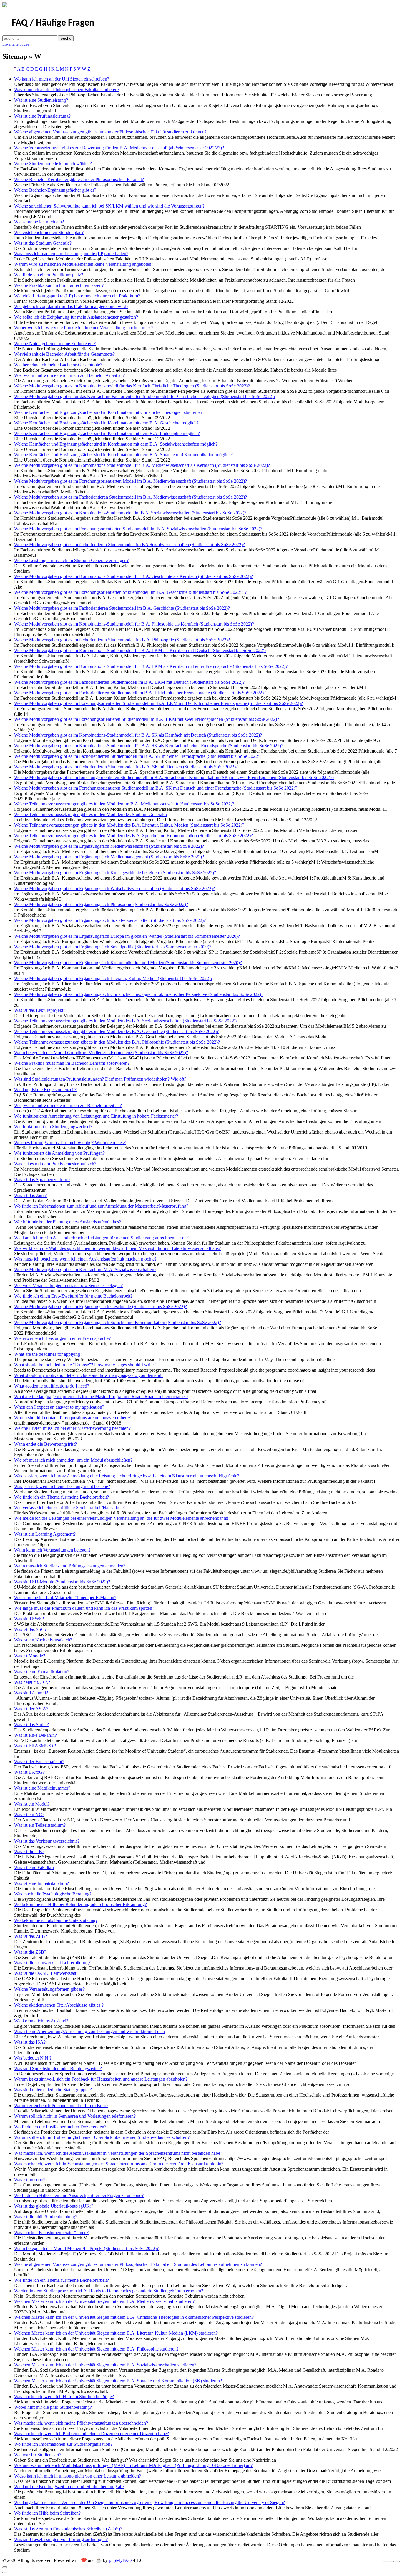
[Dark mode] (391, 2562)
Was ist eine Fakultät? (34, 1867)
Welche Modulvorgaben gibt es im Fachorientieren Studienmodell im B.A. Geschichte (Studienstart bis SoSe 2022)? (122, 608)
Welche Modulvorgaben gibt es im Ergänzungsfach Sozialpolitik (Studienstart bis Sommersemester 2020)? (113, 947)
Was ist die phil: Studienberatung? (46, 2217)
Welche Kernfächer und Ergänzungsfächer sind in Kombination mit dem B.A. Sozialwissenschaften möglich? (116, 444)
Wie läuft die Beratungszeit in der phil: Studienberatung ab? (69, 2486)
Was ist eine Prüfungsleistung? (42, 116)
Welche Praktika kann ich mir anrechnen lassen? (59, 285)
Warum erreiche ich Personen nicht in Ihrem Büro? (61, 2106)
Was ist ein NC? (29, 1814)
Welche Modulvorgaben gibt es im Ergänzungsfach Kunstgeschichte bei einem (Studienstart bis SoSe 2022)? (115, 873)
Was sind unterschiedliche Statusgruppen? (53, 2090)
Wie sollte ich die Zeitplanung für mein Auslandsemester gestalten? (76, 317)
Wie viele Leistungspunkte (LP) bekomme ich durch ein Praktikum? (77, 296)
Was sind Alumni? (31, 1693)
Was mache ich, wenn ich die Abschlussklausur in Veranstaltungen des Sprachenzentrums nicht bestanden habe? (118, 2153)
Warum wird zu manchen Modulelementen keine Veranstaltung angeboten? (84, 264)
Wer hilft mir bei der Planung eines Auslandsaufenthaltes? (68, 1222)
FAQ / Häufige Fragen (53, 23)
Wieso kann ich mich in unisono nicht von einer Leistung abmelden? (78, 2476)
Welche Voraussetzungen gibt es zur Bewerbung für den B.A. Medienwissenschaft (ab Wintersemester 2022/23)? (119, 148)
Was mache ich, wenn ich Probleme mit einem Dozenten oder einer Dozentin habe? (92, 2434)
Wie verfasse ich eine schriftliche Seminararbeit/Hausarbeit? (69, 1508)
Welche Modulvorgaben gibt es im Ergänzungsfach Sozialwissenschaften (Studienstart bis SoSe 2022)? (110, 920)
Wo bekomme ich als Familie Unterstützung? (56, 1920)
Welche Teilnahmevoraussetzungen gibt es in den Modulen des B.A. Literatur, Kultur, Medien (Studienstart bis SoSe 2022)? (129, 825)
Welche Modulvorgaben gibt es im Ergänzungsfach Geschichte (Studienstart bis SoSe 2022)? (100, 1307)
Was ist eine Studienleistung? (41, 100)
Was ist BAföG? (29, 1772)
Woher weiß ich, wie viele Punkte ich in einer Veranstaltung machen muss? (84, 328)
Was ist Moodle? (30, 1656)
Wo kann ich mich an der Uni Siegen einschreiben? (62, 79)
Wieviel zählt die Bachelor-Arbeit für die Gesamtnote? (64, 354)
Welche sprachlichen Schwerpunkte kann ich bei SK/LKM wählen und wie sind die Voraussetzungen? (109, 206)
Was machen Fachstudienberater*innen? (51, 2233)
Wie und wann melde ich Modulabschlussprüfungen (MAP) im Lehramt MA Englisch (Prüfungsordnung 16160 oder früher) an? (133, 2465)
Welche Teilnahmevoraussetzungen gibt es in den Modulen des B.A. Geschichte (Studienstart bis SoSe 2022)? (116, 1031)
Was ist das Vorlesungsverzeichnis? (47, 1841)
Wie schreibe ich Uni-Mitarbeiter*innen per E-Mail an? (65, 1598)
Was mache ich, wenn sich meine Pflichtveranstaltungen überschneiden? (81, 2423)
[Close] (5, 2567)
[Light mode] (386, 2562)
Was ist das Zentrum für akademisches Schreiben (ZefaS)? (68, 2529)
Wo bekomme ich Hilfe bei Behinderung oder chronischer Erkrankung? (80, 1904)
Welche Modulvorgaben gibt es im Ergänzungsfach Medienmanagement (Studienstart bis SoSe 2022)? (109, 857)
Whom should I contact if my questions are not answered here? (72, 1418)
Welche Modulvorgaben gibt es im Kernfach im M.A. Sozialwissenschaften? (85, 1269)
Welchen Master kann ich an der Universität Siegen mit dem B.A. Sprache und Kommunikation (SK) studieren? (118, 2381)
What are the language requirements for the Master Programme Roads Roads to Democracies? (101, 1396)
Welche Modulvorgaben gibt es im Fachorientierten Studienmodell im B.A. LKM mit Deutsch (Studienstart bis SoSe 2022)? (129, 682)
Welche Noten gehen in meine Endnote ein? (55, 343)
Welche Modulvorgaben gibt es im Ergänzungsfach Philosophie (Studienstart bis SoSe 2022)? (101, 904)
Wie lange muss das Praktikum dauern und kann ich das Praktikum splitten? (84, 1608)
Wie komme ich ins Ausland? (41, 2021)
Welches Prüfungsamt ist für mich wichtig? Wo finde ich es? (70, 1142)
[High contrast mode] (397, 2562)
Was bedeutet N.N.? (33, 2058)
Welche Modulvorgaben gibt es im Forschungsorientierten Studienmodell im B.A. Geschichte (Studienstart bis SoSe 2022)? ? (130, 592)
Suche (66, 38)
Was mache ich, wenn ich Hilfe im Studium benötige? (64, 2397)
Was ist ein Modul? (32, 1804)
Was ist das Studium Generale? (43, 243)
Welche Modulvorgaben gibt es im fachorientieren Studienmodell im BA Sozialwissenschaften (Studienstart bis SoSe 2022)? (129, 545)
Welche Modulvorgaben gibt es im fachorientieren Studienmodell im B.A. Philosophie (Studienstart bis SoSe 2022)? (122, 640)
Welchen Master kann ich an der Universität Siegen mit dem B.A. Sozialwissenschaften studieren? (105, 2365)
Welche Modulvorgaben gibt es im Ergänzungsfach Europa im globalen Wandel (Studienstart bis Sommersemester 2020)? (127, 936)
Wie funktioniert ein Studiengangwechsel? (53, 1127)
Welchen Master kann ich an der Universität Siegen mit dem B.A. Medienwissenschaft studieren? (104, 2301)
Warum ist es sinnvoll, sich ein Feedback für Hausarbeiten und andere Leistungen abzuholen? (101, 2079)
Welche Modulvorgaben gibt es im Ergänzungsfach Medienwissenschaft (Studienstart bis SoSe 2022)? (109, 846)
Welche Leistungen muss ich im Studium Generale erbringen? (71, 560)
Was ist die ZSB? (30, 1952)
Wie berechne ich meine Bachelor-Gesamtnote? (58, 365)
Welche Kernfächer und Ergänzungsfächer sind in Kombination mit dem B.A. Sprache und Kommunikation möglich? (123, 455)
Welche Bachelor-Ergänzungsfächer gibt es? (55, 190)
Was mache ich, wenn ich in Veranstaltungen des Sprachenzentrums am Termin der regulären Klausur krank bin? (119, 2164)
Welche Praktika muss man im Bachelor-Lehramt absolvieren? (72, 1063)
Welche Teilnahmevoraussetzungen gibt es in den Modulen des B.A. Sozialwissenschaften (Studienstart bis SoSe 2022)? (126, 1021)
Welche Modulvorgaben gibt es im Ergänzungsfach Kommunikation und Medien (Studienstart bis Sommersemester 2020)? (128, 963)
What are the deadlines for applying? (48, 1354)
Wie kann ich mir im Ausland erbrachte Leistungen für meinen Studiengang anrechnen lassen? (101, 1238)
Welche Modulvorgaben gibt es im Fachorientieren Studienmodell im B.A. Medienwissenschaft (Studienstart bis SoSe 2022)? (131, 497)
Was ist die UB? (29, 1852)
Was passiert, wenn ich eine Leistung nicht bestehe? (62, 1486)
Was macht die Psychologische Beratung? (53, 1894)
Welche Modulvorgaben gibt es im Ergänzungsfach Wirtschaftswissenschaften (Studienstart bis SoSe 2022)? (114, 889)
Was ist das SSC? (30, 1629)
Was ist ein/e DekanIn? (35, 1735)
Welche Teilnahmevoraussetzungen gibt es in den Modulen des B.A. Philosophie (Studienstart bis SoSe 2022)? (117, 1042)
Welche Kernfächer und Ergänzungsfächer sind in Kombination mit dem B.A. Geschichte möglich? (106, 423)
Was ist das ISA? (30, 2042)
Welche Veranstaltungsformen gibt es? (49, 1989)
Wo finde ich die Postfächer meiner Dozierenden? (60, 2127)
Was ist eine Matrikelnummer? (42, 1788)
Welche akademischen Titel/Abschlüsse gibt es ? (59, 2005)
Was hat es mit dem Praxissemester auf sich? (55, 1164)
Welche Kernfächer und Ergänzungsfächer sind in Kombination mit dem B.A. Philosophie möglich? (107, 433)
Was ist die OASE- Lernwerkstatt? (46, 1973)
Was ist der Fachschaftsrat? (39, 1762)
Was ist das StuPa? (31, 1725)
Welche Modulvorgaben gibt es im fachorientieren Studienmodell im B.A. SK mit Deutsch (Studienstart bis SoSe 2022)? (126, 767)
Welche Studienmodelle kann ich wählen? (53, 164)
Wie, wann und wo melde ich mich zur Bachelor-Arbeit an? (69, 375)
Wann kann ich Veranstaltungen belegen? (52, 1550)
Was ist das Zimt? (30, 1195)
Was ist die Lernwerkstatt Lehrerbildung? (52, 1963)
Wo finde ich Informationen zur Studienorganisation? (63, 2444)
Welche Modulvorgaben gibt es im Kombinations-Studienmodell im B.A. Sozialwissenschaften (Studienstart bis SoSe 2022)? (130, 513)
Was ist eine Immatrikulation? (41, 1883)
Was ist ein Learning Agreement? (45, 1534)
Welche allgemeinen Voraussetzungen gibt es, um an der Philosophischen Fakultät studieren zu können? (110, 132)
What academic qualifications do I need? (52, 1386)
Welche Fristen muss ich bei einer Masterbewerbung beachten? (72, 1428)
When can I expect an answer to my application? (59, 1407)
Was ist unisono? (30, 2180)
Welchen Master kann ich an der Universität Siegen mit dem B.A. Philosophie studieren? (96, 2349)
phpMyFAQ (120, 2560)
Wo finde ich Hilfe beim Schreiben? (47, 2513)
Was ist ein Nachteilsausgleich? (43, 1640)
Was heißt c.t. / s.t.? (32, 1682)
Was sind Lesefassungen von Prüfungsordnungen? (61, 2539)
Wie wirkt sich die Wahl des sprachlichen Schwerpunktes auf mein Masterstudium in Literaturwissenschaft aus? (117, 1248)
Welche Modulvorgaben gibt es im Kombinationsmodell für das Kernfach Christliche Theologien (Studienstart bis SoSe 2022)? (132, 386)
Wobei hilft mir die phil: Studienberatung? (53, 2407)
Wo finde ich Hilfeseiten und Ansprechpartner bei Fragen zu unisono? (79, 2195)
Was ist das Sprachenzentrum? (42, 1180)
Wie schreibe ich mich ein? (39, 222)
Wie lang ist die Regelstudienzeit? (45, 1090)
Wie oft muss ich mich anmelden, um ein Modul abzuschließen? (73, 1460)
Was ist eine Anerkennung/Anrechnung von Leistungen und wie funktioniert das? (90, 2031)
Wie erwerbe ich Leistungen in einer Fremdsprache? (62, 1338)
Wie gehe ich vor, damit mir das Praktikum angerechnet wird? (71, 306)
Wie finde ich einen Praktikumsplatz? (49, 275)
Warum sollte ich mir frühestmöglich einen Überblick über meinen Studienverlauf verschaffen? (102, 2137)
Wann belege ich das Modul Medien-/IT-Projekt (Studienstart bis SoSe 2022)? (86, 2248)
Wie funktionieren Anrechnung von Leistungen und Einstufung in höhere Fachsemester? (96, 1116)
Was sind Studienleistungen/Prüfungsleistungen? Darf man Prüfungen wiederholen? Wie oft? (100, 1079)
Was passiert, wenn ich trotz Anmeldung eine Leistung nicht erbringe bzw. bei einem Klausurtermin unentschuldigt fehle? (127, 1476)
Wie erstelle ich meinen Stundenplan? (49, 232)
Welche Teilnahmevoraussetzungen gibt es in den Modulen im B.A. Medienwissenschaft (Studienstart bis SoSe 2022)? (124, 804)
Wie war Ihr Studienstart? (38, 2455)
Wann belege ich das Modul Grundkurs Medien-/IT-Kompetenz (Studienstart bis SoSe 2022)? (101, 1053)
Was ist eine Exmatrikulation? (42, 1672)
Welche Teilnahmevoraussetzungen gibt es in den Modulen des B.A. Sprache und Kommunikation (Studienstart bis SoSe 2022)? (133, 836)
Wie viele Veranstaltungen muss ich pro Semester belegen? (68, 1285)
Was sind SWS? (29, 1619)
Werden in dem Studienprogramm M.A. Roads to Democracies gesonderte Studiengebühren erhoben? (109, 2291)
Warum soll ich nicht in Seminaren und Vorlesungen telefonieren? (75, 2116)
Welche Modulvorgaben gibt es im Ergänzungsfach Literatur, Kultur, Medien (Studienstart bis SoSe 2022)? (113, 978)
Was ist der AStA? (31, 1709)
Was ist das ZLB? (31, 1936)
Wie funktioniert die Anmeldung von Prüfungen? (59, 1153)
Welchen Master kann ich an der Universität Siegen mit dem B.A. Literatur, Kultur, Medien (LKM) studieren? (116, 2333)
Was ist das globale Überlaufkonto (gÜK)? (54, 2206)
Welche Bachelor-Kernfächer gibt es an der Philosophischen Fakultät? (79, 179)
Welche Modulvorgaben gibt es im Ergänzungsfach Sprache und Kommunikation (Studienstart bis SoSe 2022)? (118, 1322)
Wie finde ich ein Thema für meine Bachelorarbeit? (62, 1497)
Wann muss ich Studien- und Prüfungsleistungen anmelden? (70, 1566)
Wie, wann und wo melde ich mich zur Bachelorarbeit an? (68, 1105)
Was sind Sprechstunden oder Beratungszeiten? (58, 2068)
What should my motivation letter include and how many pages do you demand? (89, 1375)
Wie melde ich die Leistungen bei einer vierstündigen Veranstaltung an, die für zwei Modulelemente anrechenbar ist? (122, 1518)
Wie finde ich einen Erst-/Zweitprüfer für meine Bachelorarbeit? (73, 1296)
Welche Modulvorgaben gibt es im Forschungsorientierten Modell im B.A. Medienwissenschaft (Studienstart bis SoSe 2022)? (131, 481)
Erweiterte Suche (16, 44)
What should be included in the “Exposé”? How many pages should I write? (85, 1365)
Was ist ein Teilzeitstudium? (40, 1825)
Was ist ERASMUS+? (35, 1746)
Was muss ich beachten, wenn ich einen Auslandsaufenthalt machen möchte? (85, 1259)
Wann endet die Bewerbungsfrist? (45, 1444)
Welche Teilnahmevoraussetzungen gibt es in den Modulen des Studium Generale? (91, 814)
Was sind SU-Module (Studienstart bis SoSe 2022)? (62, 1582)
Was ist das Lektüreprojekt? (40, 1010)
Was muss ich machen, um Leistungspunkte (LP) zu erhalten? (71, 254)
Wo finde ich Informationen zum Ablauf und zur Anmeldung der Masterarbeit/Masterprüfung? (101, 1206)
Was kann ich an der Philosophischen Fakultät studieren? (67, 90)
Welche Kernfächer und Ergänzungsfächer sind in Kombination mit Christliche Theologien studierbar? (109, 412)
